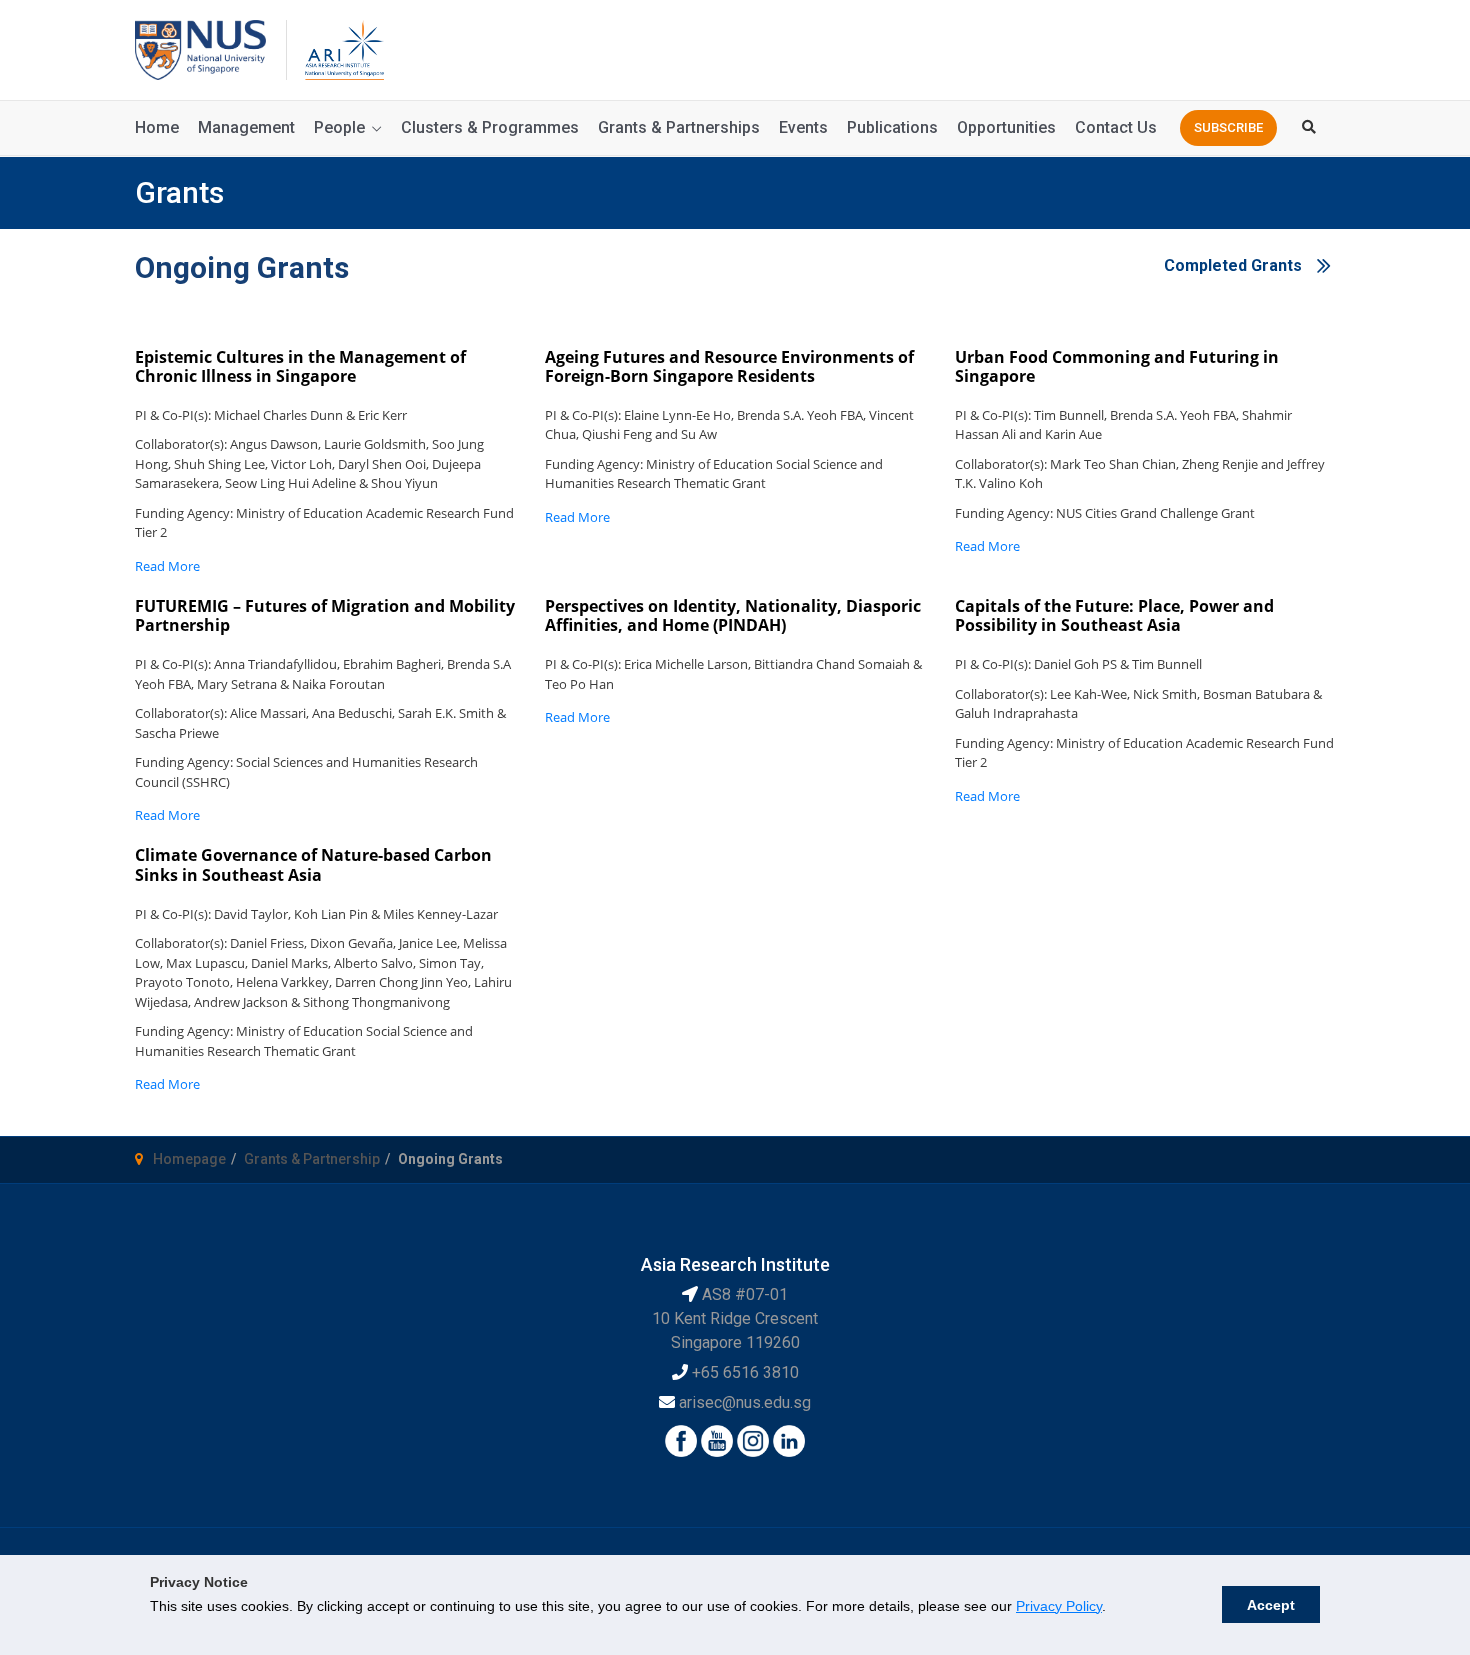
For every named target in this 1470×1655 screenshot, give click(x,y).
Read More (167, 566)
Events (803, 127)
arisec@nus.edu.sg (745, 1402)
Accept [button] (1271, 1605)
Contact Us (1116, 127)
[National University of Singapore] (200, 48)
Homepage (189, 1159)
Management (246, 127)
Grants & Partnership (312, 1159)
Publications (892, 127)
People (339, 127)
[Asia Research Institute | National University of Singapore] (343, 48)
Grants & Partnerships (679, 127)
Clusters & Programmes (490, 127)
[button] (1228, 128)
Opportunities (1006, 127)
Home (157, 127)
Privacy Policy (1059, 1606)
